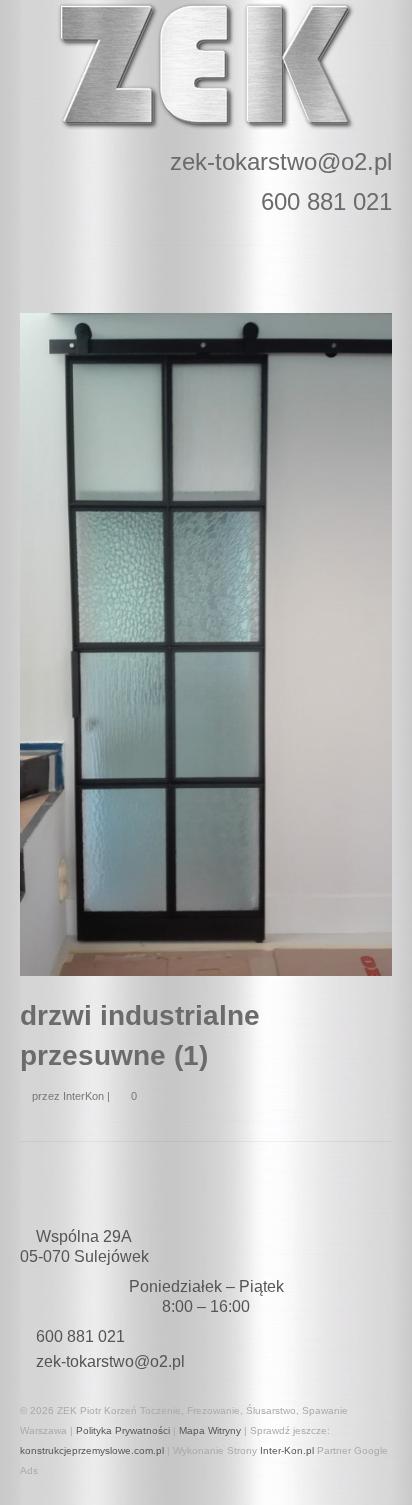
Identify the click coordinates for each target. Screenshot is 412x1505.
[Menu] (369, 258)
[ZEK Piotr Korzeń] (206, 66)
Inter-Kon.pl (287, 1450)
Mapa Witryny (210, 1430)
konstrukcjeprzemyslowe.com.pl (92, 1450)
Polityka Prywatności (123, 1430)
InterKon (83, 1096)
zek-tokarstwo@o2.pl (110, 1361)
